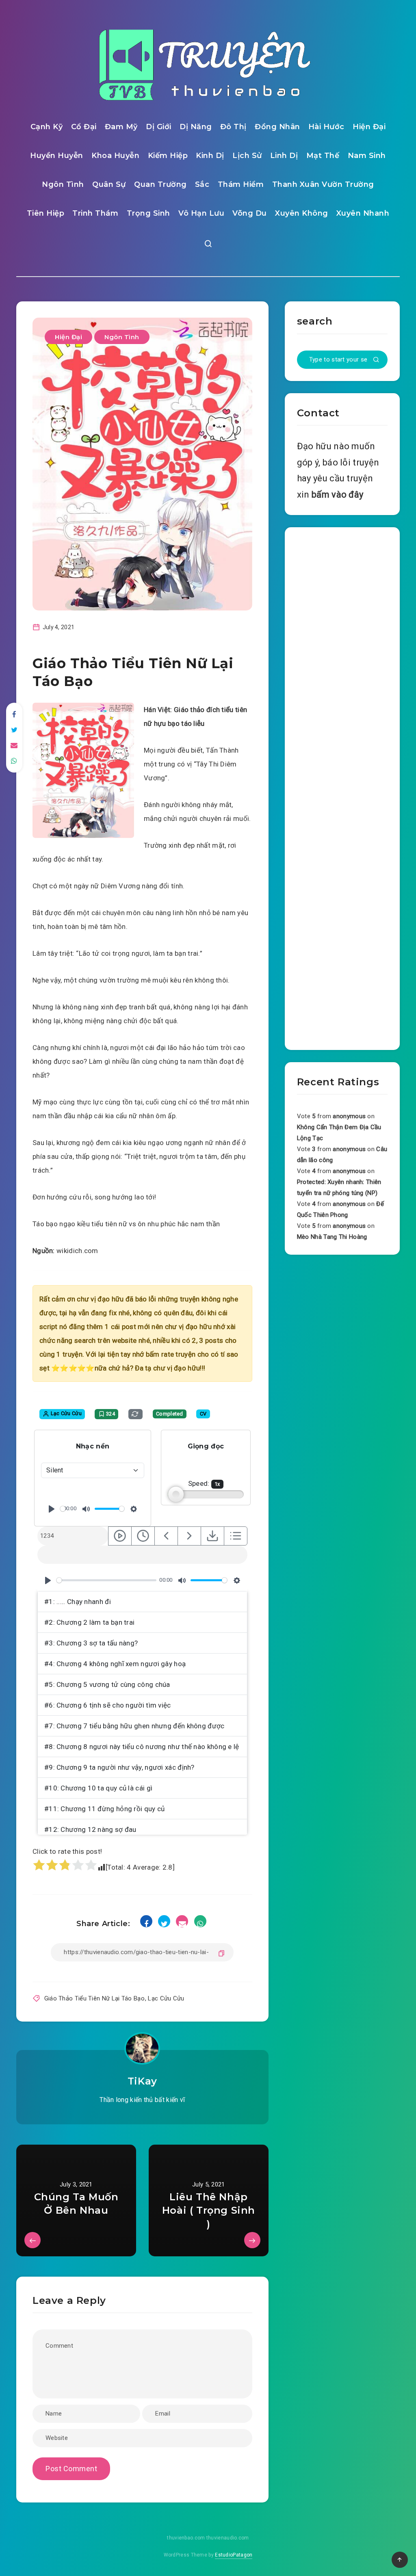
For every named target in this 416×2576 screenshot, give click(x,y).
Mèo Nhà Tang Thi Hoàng (332, 1237)
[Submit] (376, 360)
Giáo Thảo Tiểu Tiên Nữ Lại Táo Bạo (94, 1998)
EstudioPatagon (234, 2555)
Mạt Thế (323, 156)
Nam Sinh (367, 156)
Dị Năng (196, 127)
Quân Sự (109, 184)
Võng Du (250, 213)
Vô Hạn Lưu (201, 213)
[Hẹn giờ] (143, 1536)
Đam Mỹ (121, 127)
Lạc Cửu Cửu (166, 1998)
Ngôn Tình (63, 184)
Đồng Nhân (277, 127)
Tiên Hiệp (46, 213)
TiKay (142, 2081)
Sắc (202, 184)
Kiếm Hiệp (168, 156)
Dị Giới (159, 127)
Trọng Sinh (148, 213)
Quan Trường (160, 184)
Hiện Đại (369, 127)
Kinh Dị (210, 156)
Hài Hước (326, 127)
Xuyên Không (302, 213)
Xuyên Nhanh (363, 213)
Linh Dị (284, 156)
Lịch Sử (247, 156)
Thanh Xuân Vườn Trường (323, 184)
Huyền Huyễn (57, 156)
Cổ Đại (84, 127)
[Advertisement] (342, 787)
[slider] (63, 1509)
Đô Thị (233, 127)
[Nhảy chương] (120, 1536)
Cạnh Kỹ (47, 127)
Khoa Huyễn (115, 156)
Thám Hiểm (241, 184)
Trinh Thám (95, 213)
